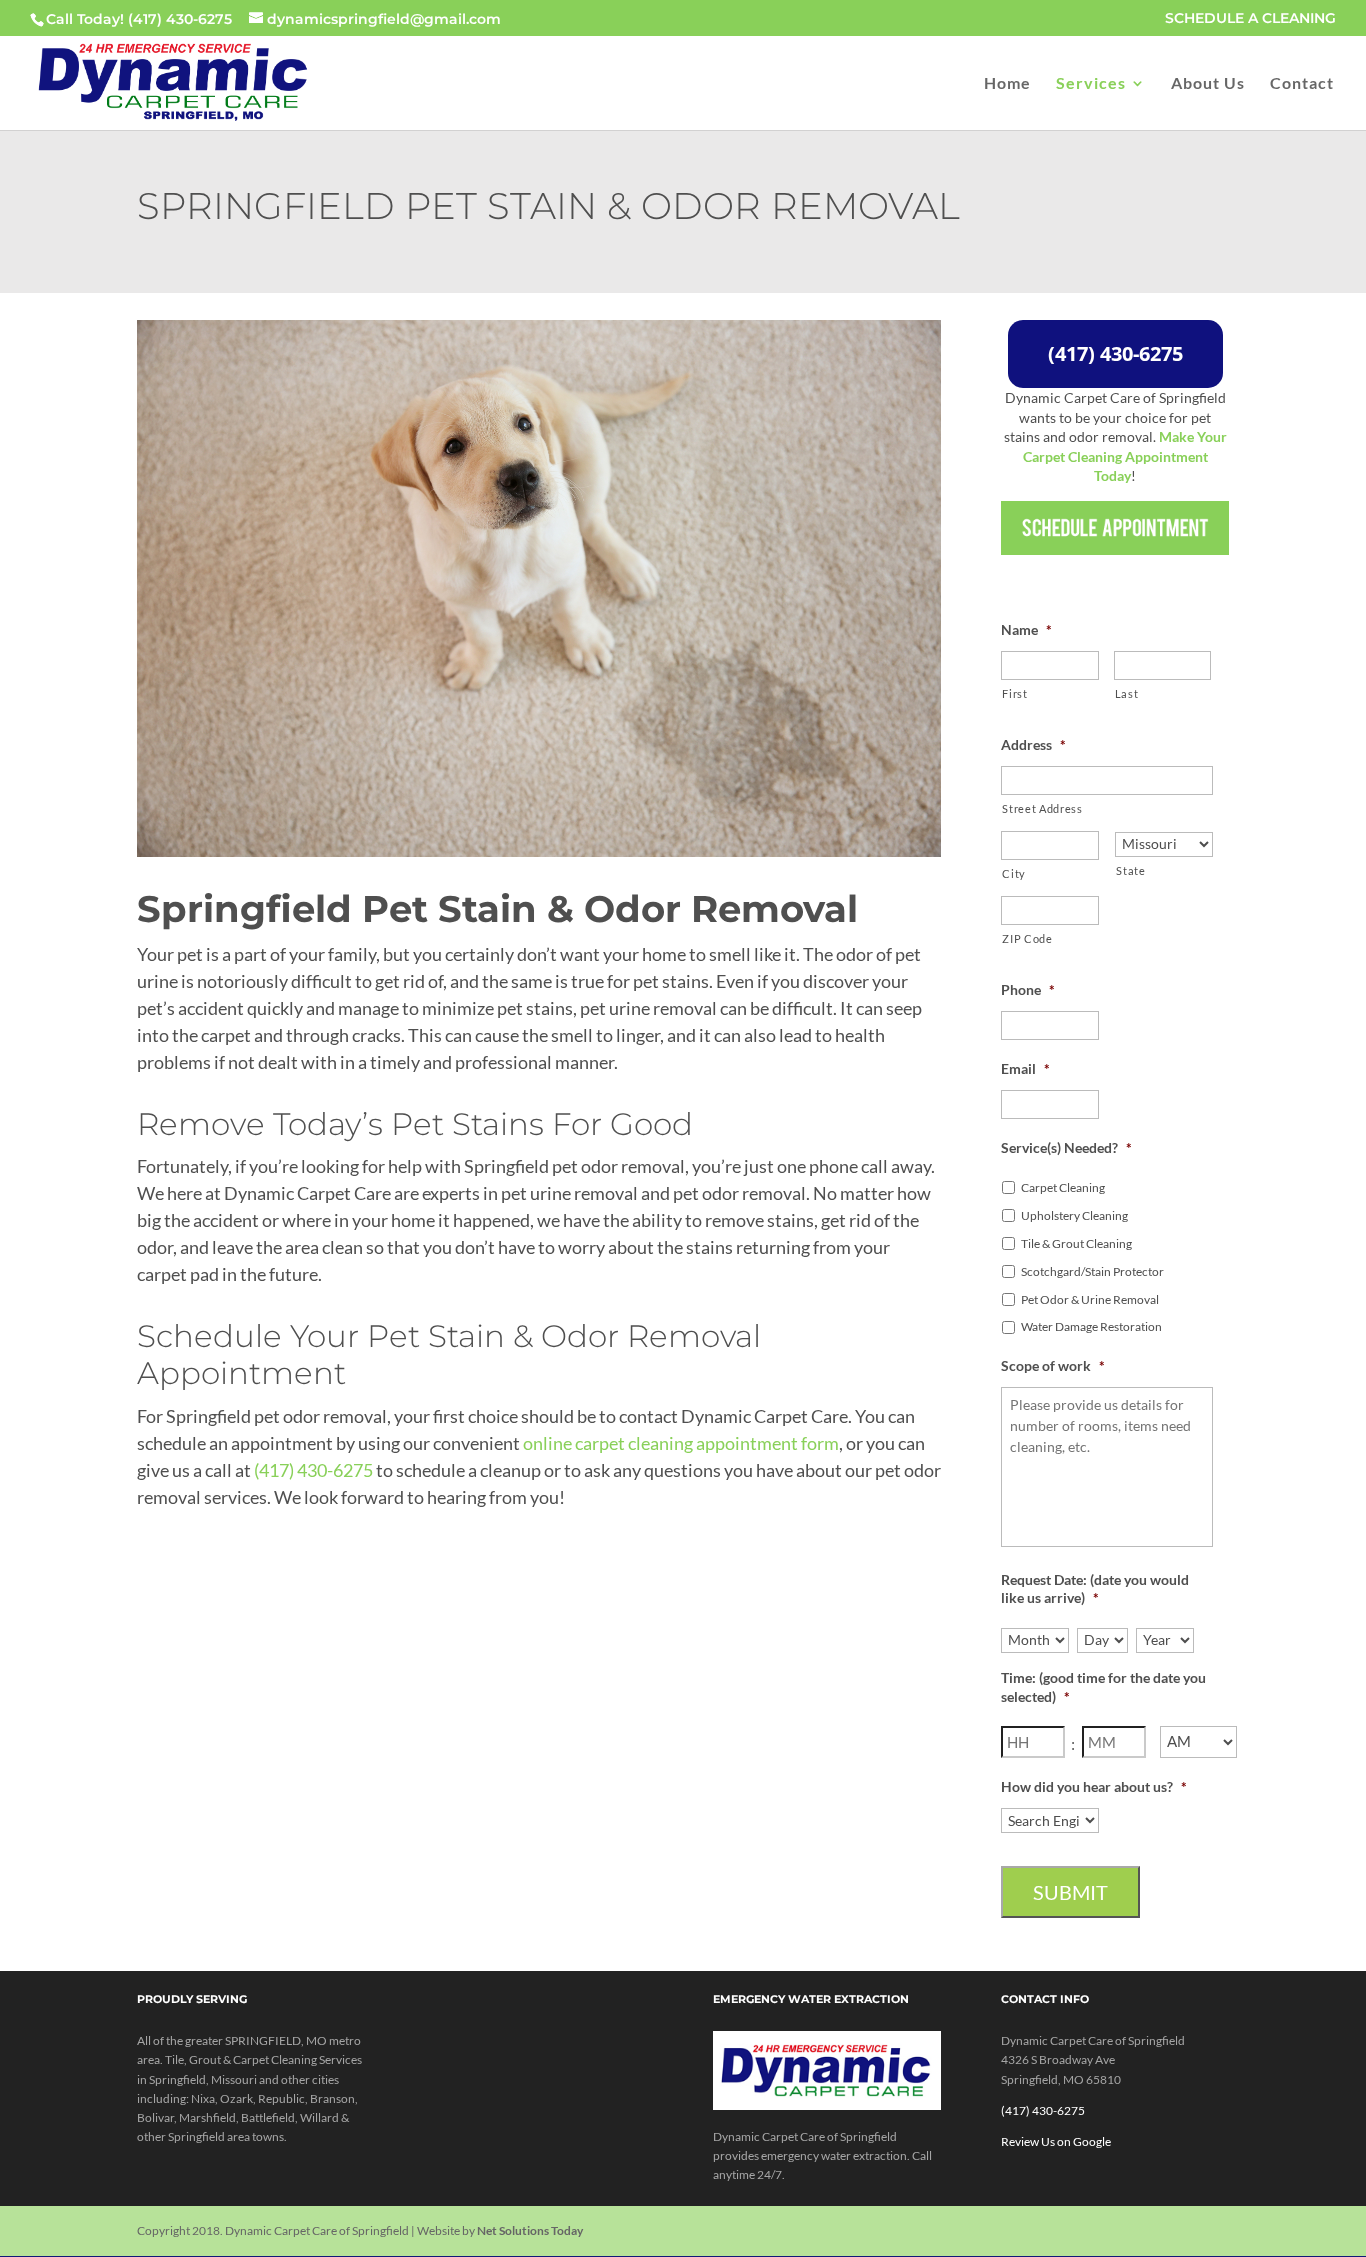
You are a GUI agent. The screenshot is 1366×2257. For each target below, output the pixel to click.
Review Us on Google (1056, 2141)
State (1130, 870)
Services (1091, 84)
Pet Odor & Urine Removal (1090, 1299)
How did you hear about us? (1094, 1786)
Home (1007, 84)
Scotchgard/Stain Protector (1092, 1271)
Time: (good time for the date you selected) (1103, 1686)
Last (1127, 693)
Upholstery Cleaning (1074, 1215)
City (1014, 873)
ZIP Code (1027, 938)
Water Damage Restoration (1091, 1326)
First (1014, 693)
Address (1033, 744)
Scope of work (1053, 1365)
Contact (1302, 84)
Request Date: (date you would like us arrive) (1095, 1588)
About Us (1208, 84)
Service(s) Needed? (1066, 1147)
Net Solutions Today (530, 2230)
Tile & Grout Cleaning (1076, 1243)
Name (1026, 629)
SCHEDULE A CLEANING (1250, 19)
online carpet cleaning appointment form (681, 1443)
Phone (1028, 989)
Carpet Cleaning (1063, 1187)
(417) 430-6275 (180, 19)
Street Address (1042, 808)
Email (1025, 1068)
